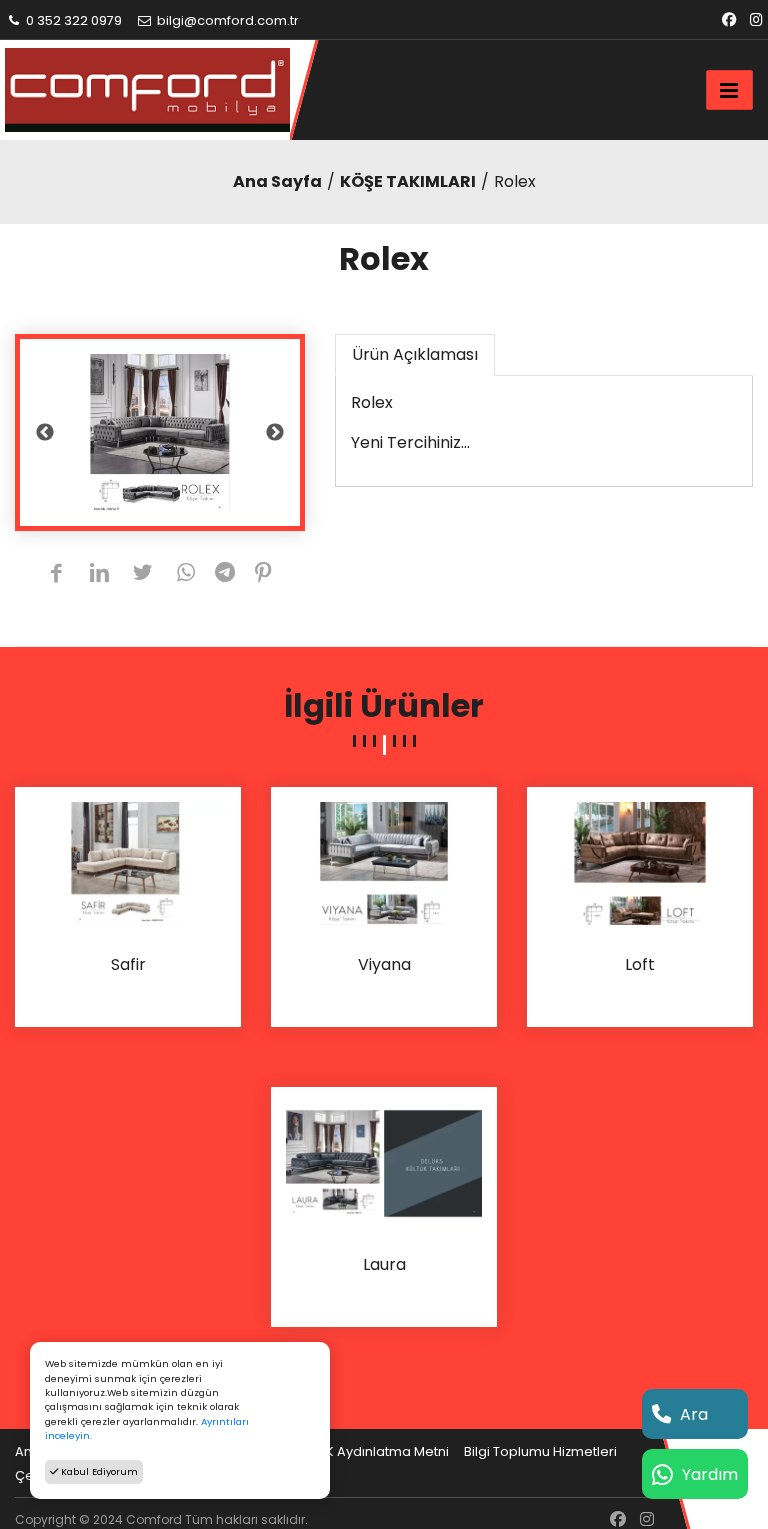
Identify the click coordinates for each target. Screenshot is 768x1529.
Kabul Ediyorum (98, 1471)
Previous (45, 433)
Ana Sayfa (277, 181)
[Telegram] (225, 574)
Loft (640, 965)
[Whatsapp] (186, 574)
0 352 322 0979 (72, 20)
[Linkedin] (99, 574)
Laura (384, 1265)
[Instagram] (756, 20)
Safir (128, 965)
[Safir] (128, 862)
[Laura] (384, 1162)
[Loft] (640, 862)
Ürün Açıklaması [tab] (415, 354)
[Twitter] (142, 574)
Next (275, 433)
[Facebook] (729, 20)
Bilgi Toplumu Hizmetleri (540, 1451)
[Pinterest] (263, 574)
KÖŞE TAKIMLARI (408, 181)
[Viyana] (384, 862)
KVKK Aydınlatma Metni (375, 1451)
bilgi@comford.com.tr (226, 20)
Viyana (384, 965)
